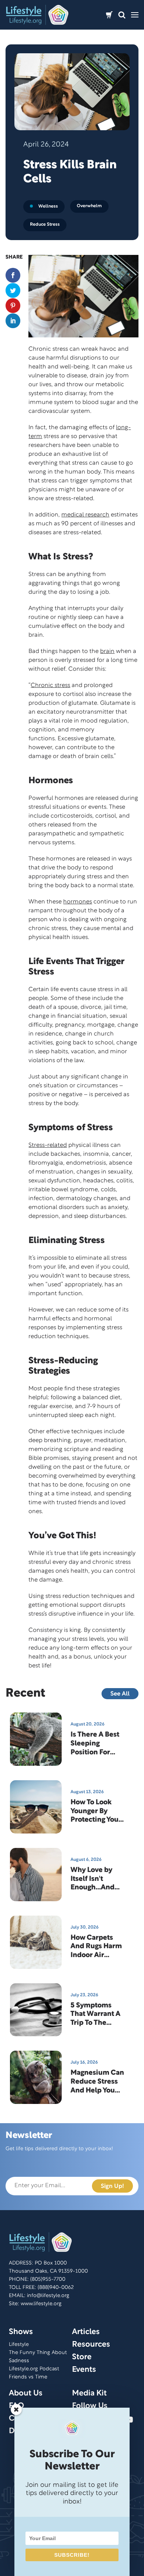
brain (107, 651)
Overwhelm (89, 206)
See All (120, 1694)
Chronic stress (50, 686)
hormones (78, 902)
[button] (122, 15)
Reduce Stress (45, 224)
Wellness (48, 206)
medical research (85, 515)
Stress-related (48, 1145)
